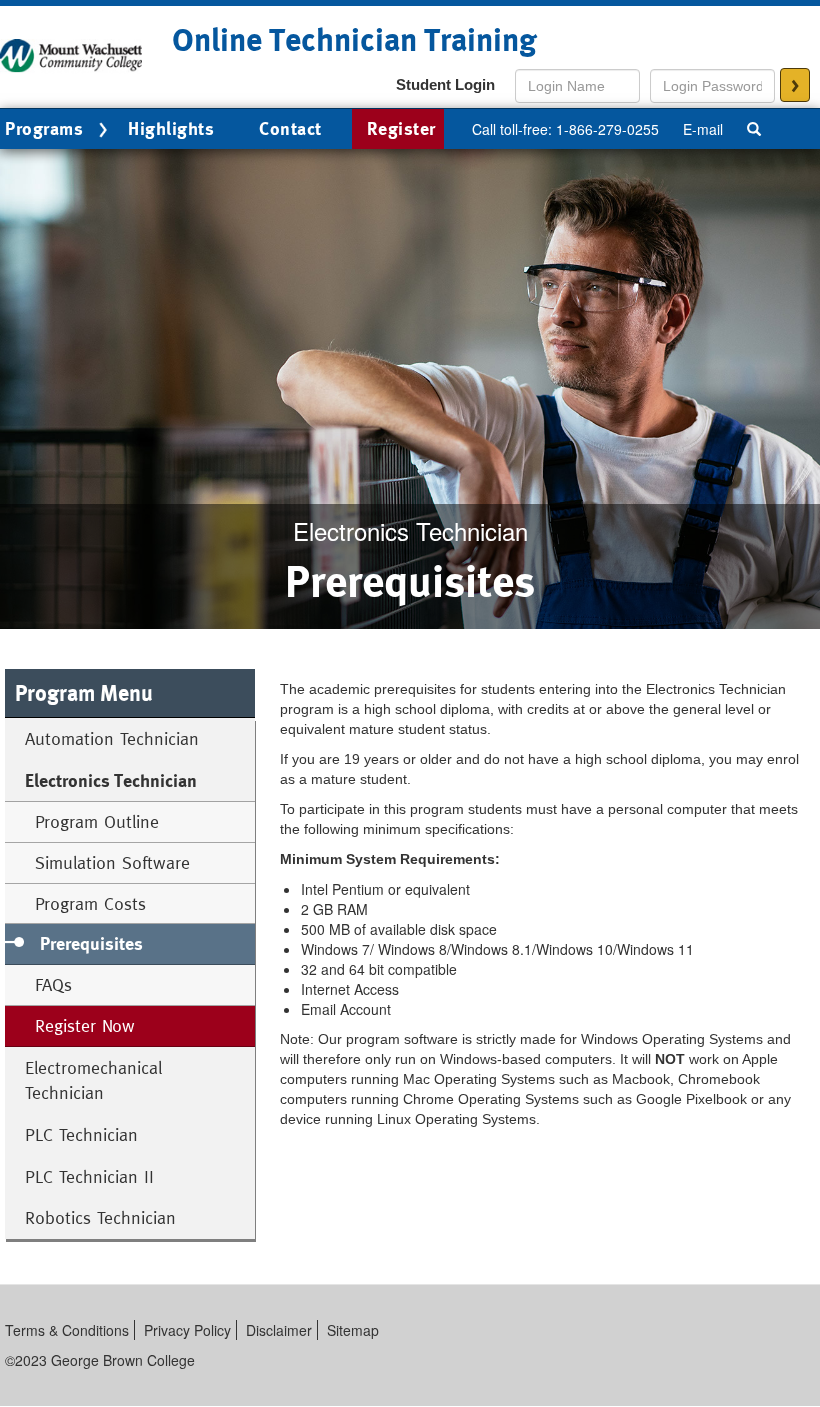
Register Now (85, 1025)
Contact (290, 128)
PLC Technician (81, 1134)
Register (401, 128)
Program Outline (97, 821)
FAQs (53, 984)
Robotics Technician (100, 1217)
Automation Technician (112, 738)
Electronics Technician (111, 780)
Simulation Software (112, 862)
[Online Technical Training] (71, 54)
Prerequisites (91, 943)
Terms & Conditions (67, 1330)
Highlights (171, 128)
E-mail (703, 129)
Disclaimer (279, 1330)
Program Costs (90, 903)
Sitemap (353, 1330)
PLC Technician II (89, 1176)
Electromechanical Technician (93, 1080)
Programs (44, 128)
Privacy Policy (187, 1330)
